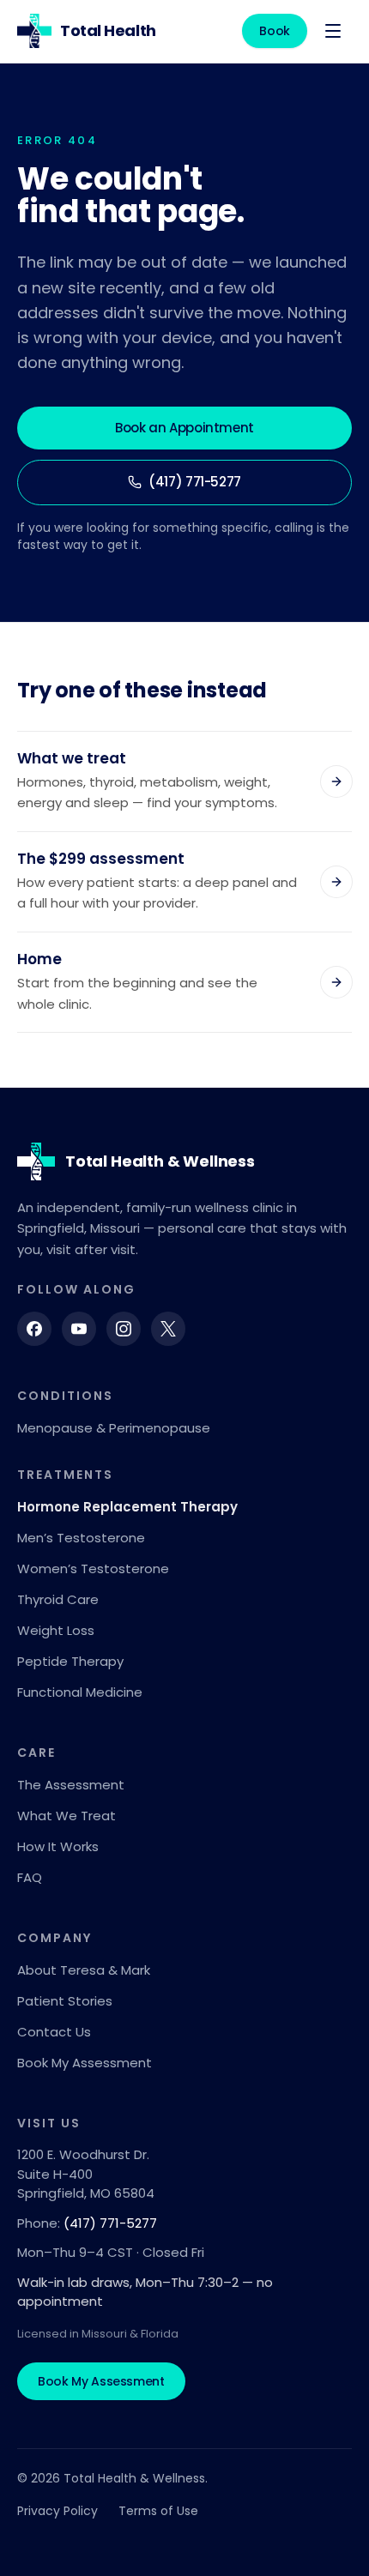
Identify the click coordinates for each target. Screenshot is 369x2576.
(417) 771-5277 (195, 482)
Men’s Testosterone (81, 1538)
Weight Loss (56, 1630)
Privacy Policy (57, 2511)
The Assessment (71, 1785)
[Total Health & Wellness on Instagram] (124, 1329)
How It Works (58, 1846)
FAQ (30, 1877)
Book (275, 31)
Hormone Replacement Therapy (127, 1507)
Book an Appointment (184, 428)
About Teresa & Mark (84, 1970)
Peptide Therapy (70, 1661)
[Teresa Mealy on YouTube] (79, 1329)
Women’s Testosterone (93, 1569)
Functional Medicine (80, 1692)
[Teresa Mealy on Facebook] (34, 1329)
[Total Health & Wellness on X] (168, 1329)
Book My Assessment (85, 2063)
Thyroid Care (58, 1599)
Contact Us (54, 2032)
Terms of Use (158, 2511)
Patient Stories (65, 2001)
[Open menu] (333, 31)
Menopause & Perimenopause (114, 1428)
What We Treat (67, 1816)
